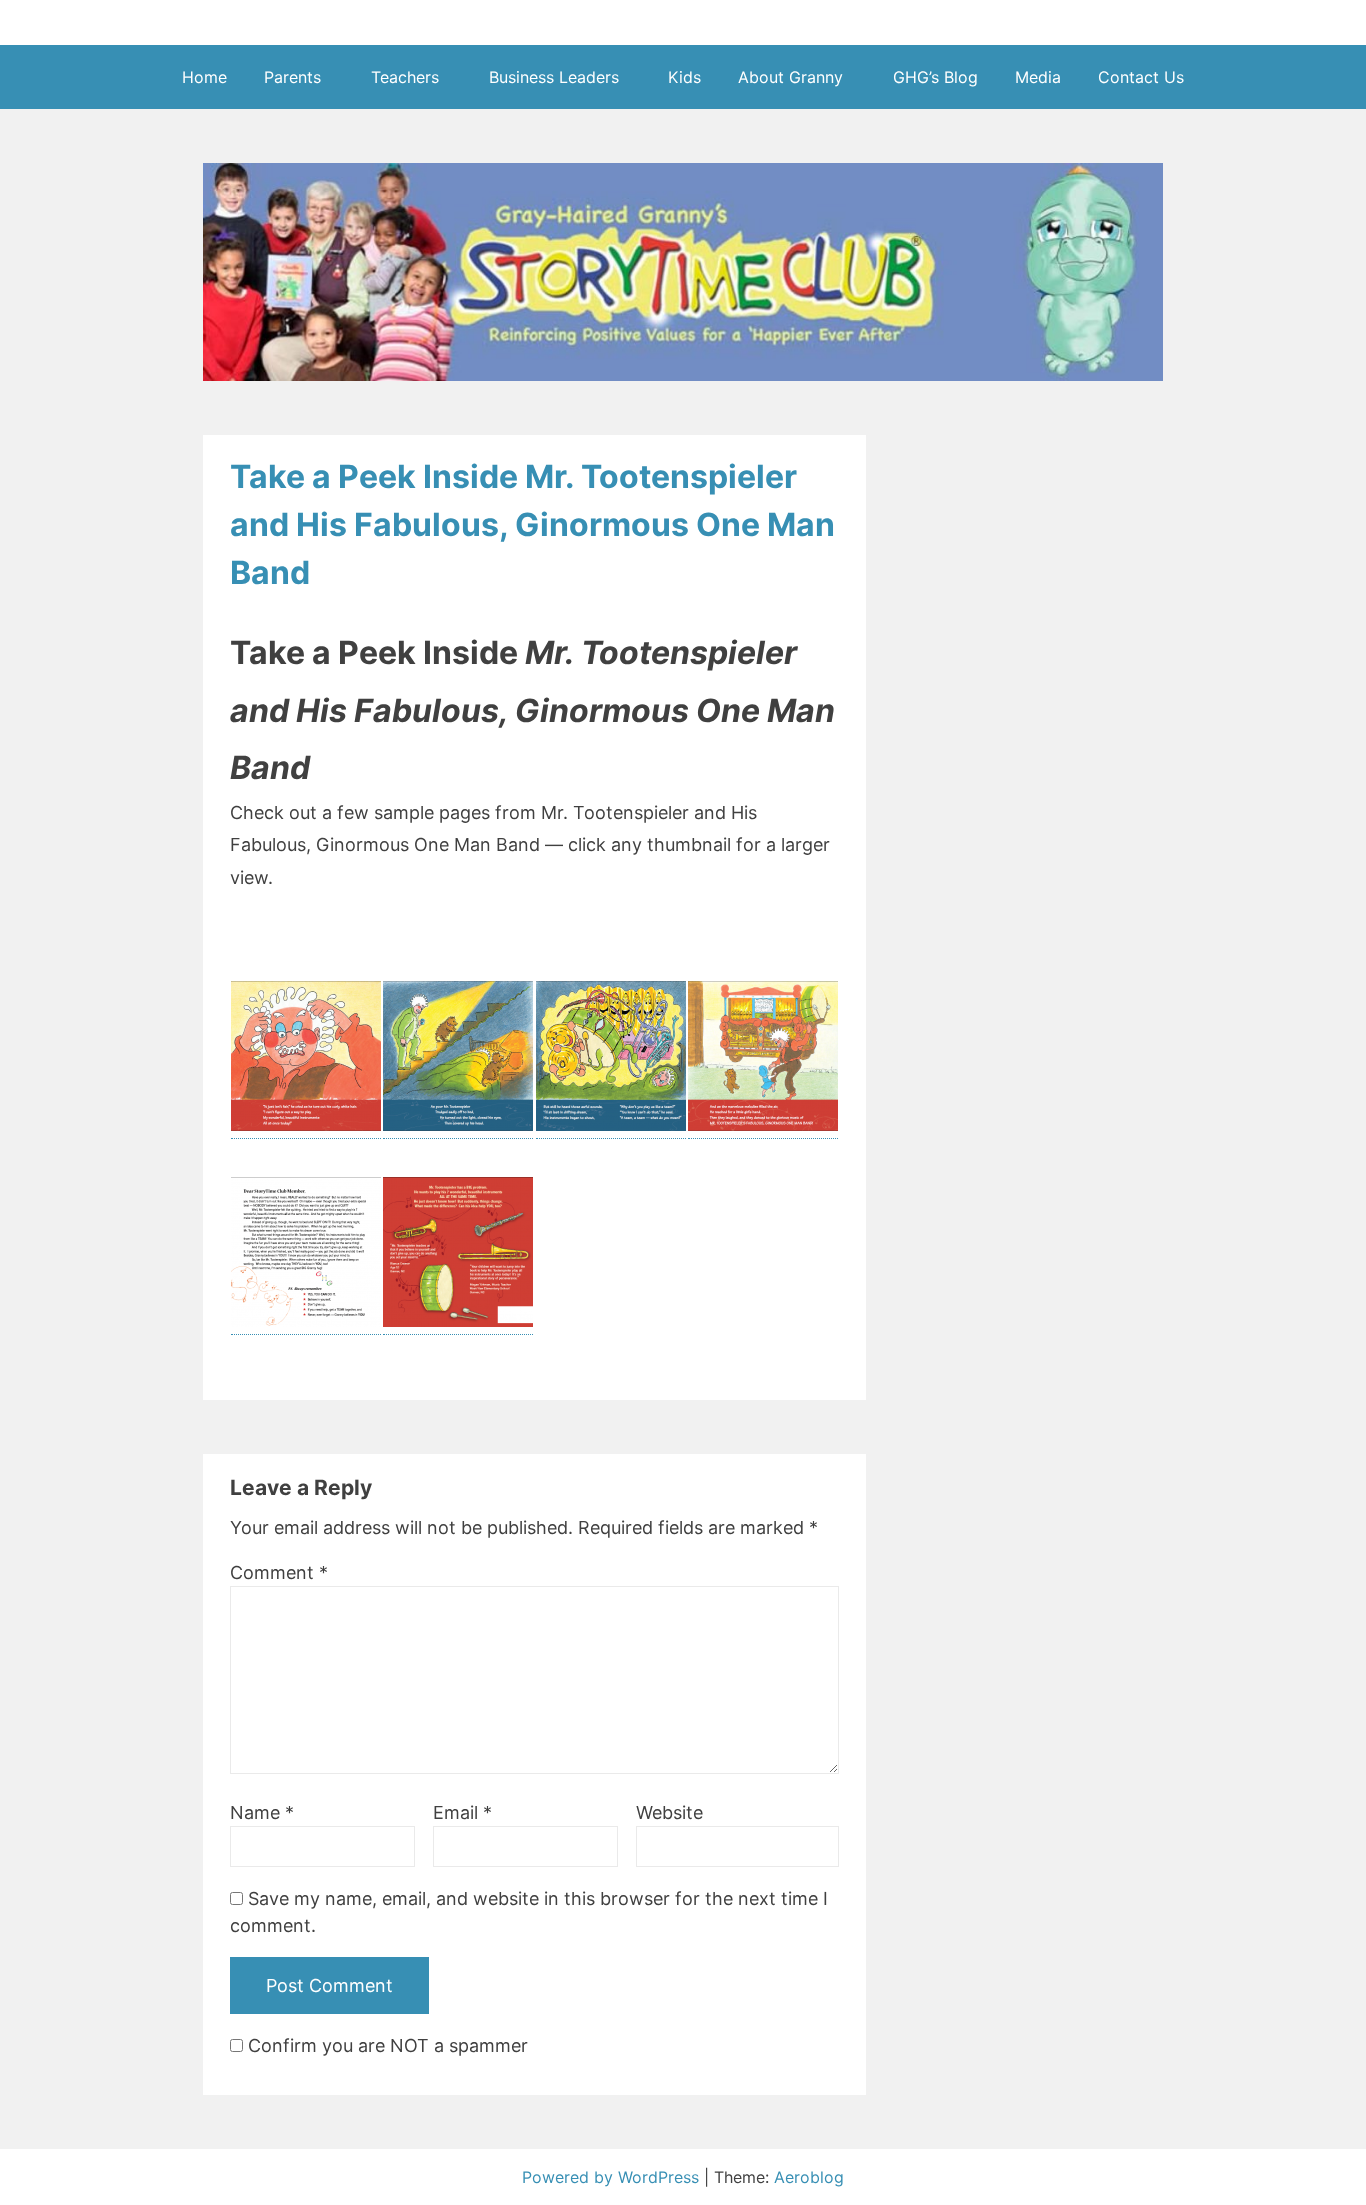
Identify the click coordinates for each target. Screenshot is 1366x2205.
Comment (279, 1572)
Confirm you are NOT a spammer (385, 2045)
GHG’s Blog (935, 77)
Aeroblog (809, 2177)
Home (204, 77)
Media (1038, 77)
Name (262, 1812)
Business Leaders (554, 77)
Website (669, 1812)
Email (462, 1812)
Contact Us (1141, 77)
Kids (684, 77)
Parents (292, 77)
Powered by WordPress (613, 2177)
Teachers (405, 77)
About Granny (790, 77)
